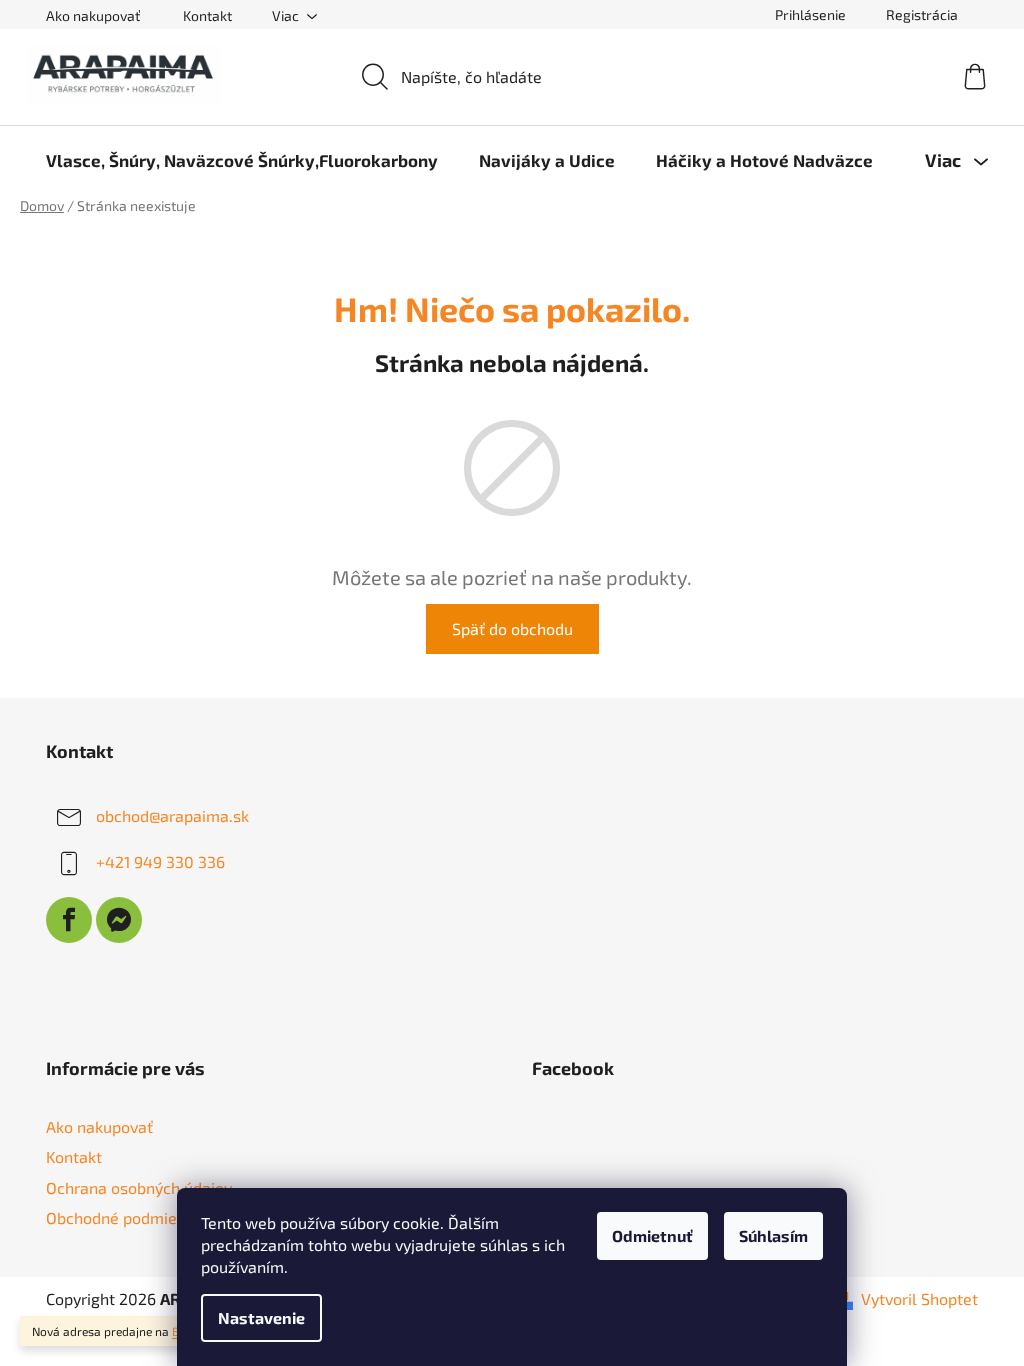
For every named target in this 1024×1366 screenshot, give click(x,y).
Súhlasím (773, 1235)
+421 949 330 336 (160, 861)
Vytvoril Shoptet (919, 1298)
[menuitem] (242, 160)
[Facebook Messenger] (119, 920)
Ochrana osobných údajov (139, 1187)
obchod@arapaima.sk (172, 815)
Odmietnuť (652, 1235)
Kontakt (207, 15)
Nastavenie (261, 1317)
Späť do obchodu (512, 628)
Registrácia (922, 14)
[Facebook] (69, 920)
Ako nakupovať (93, 15)
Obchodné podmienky (124, 1217)
